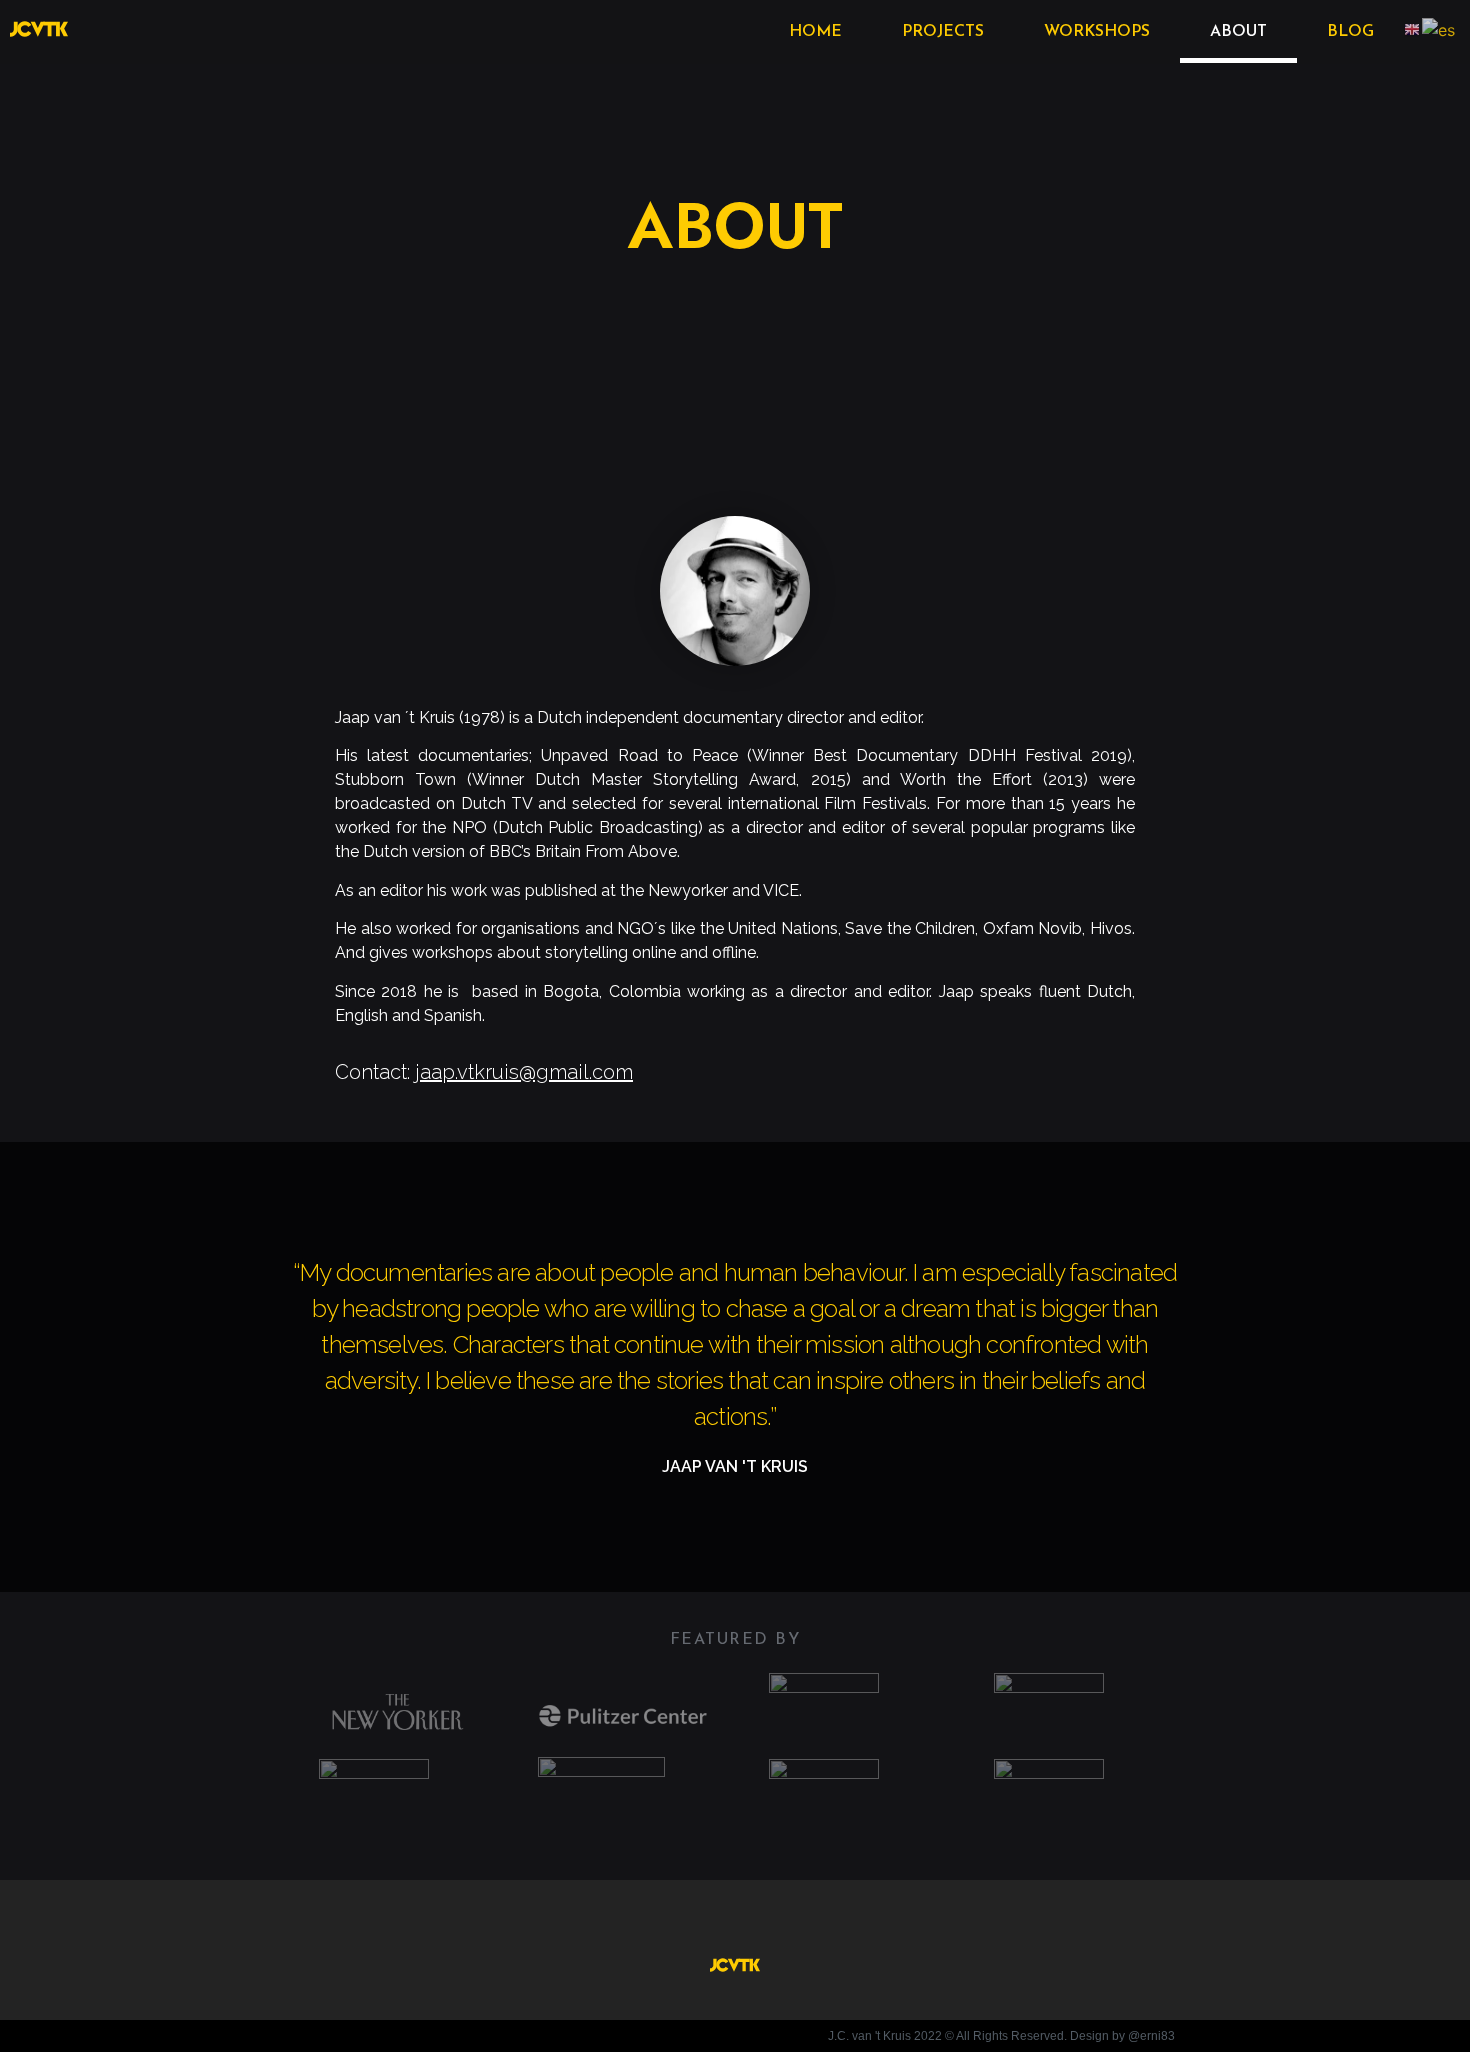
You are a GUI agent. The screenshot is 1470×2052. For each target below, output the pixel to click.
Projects (943, 32)
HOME (815, 32)
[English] (1413, 29)
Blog (1350, 32)
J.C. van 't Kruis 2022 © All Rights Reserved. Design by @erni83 (1001, 2036)
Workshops (1097, 32)
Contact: (484, 1072)
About (1238, 32)
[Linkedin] (697, 1920)
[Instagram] (774, 1920)
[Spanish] (1439, 29)
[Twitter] (735, 1920)
